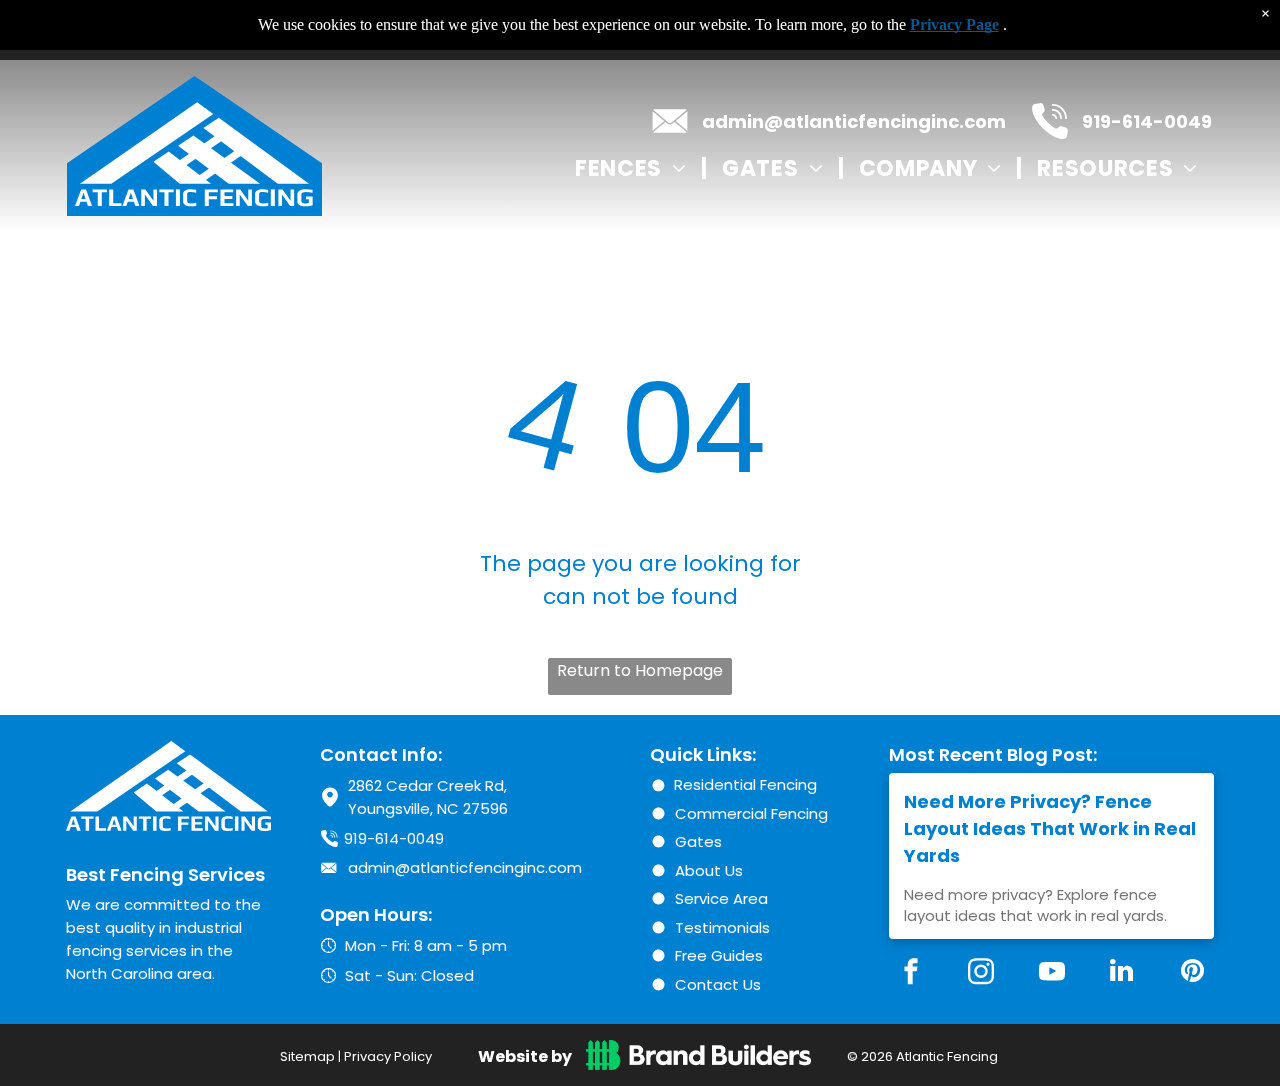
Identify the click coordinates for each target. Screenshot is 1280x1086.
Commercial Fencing (751, 813)
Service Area (721, 898)
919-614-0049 (1147, 121)
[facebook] (911, 973)
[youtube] (1052, 973)
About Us (709, 870)
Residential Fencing (745, 784)
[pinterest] (1192, 973)
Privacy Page (954, 24)
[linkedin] (1122, 973)
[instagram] (981, 973)
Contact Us (718, 984)
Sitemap (307, 1056)
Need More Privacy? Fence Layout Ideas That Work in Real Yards (1050, 828)
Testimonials (722, 927)
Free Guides (719, 955)
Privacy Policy (388, 1056)
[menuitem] (633, 168)
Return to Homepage (640, 670)
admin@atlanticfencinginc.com (854, 121)
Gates (698, 841)
